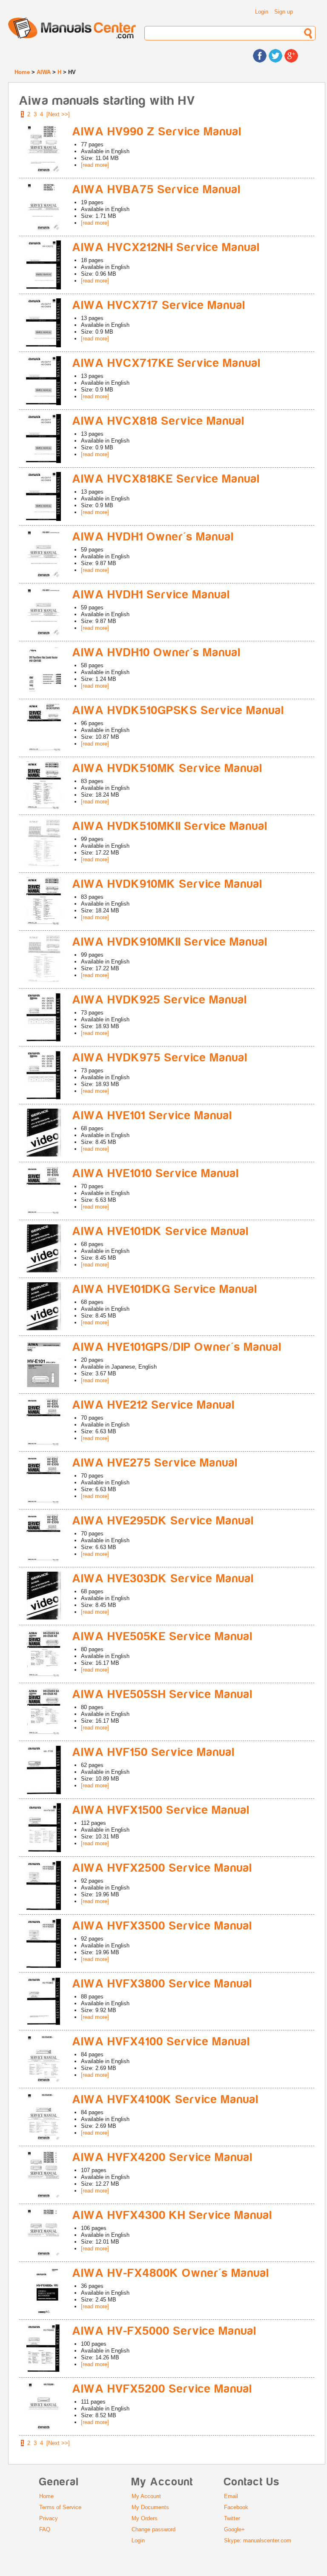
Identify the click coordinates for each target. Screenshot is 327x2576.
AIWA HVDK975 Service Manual (160, 1058)
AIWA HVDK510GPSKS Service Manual (178, 710)
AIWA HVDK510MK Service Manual (168, 768)
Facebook (236, 2507)
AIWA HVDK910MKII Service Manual (170, 942)
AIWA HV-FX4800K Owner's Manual (171, 2273)
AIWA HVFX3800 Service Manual (162, 1984)
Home (22, 72)
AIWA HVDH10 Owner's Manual (157, 653)
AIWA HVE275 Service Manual (155, 1463)
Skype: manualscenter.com (258, 2540)
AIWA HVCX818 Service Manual (159, 421)
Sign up (284, 12)
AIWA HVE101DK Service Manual (161, 1231)
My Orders (145, 2518)
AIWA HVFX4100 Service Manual (161, 2042)
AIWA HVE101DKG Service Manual (165, 1289)
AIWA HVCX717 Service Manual (159, 305)
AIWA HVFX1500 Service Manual (161, 1810)
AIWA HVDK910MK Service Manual (168, 884)
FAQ (45, 2529)
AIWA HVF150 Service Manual (154, 1752)
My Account (146, 2496)
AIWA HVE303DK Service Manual (163, 1579)
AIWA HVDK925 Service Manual (160, 1000)
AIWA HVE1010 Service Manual (156, 1174)
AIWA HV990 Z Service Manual (157, 132)
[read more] (95, 165)
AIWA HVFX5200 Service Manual (162, 2389)
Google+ (234, 2529)
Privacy (49, 2518)
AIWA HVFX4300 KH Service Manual (172, 2215)
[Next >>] (58, 114)
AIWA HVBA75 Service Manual (157, 190)
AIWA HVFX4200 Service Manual (163, 2157)
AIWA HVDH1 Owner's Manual (153, 537)
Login (262, 12)
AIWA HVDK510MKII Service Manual (170, 826)
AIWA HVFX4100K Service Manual (166, 2100)
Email (231, 2496)
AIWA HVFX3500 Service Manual (162, 1926)
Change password (153, 2529)
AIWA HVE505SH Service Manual (163, 1694)
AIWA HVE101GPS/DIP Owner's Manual (177, 1347)
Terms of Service (60, 2507)
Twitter (232, 2518)
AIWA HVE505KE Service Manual (163, 1637)
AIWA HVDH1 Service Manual (151, 595)
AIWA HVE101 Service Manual (152, 1116)
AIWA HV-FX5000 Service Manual (165, 2331)
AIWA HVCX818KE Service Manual (166, 479)
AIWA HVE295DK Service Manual (163, 1521)
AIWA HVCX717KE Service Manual (167, 363)
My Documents (150, 2507)
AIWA (44, 72)
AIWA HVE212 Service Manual (154, 1405)
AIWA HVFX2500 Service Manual (162, 1868)
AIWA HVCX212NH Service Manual (166, 247)
